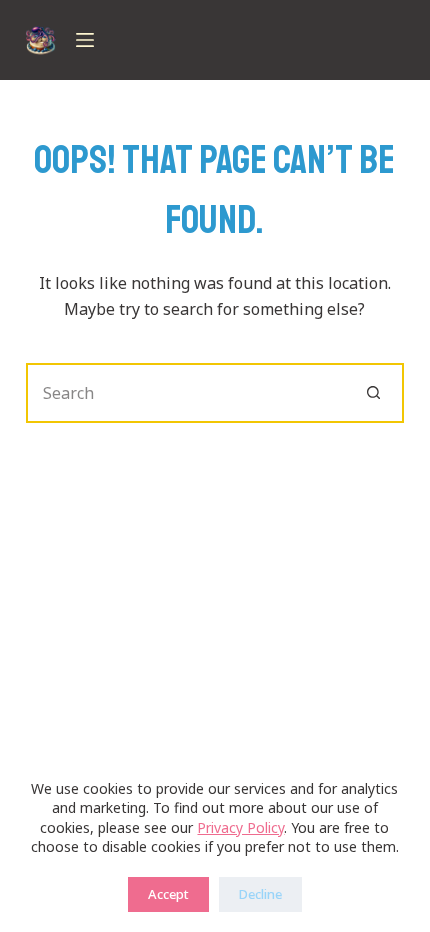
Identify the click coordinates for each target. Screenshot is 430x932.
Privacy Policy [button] (240, 827)
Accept (168, 894)
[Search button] (374, 393)
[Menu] (85, 40)
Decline (260, 894)
